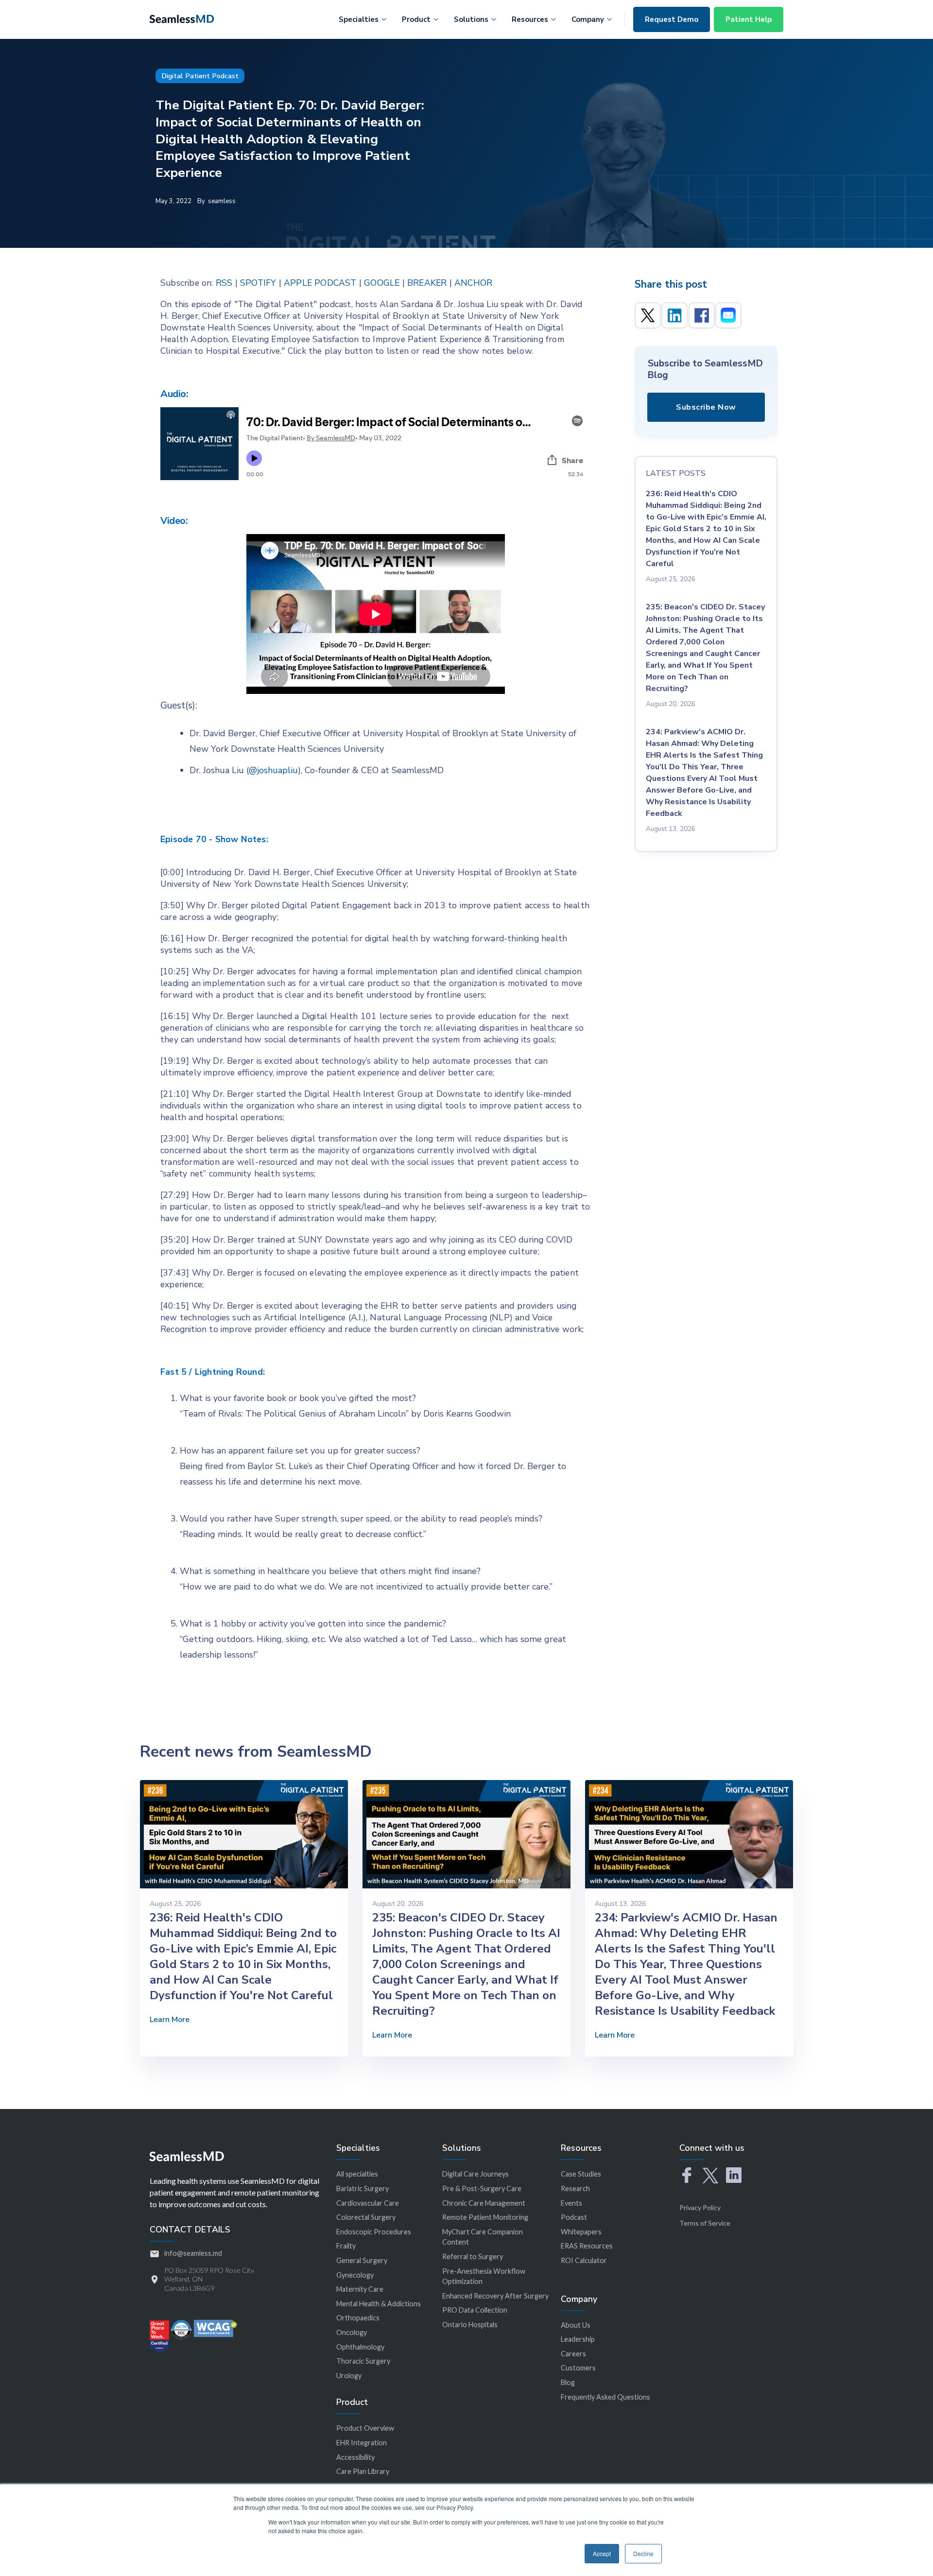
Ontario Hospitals (470, 2325)
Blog (568, 2382)
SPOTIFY (258, 283)
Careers (573, 2354)
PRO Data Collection (475, 2310)
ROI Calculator (584, 2260)
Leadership (578, 2339)
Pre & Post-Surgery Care (482, 2188)
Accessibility (355, 2457)
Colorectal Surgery (366, 2217)
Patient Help (749, 19)
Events (571, 2203)
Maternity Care (360, 2289)
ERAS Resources (587, 2246)
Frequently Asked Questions (605, 2397)
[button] (363, 18)
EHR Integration (362, 2443)
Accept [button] (602, 2553)
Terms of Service (705, 2223)
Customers (578, 2368)
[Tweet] (648, 315)
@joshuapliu (273, 770)
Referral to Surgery (473, 2256)
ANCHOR (473, 283)
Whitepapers (581, 2232)
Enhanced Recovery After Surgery (495, 2296)
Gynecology (355, 2275)
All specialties (357, 2174)
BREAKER (427, 283)
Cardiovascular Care (368, 2203)
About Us (576, 2325)
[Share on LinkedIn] (674, 315)
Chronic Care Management (484, 2203)
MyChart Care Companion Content (483, 2237)
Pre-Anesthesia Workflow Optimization (484, 2276)
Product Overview (365, 2428)
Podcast (574, 2217)
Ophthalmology (360, 2347)
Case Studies (581, 2174)
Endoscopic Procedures (374, 2232)
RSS (224, 283)
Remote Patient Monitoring (485, 2217)
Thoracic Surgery (363, 2361)
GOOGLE (382, 283)
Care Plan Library (363, 2471)
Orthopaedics (358, 2318)
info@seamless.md (193, 2253)
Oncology (352, 2332)
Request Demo (672, 19)
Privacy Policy (700, 2207)
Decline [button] (643, 2553)
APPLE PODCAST (320, 283)
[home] (182, 18)
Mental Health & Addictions (379, 2304)
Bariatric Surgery (363, 2188)
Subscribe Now (706, 407)
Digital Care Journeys (475, 2174)
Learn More (170, 2020)
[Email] (728, 315)
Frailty (346, 2246)
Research (575, 2188)
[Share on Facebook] (702, 315)
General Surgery (362, 2260)
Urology (349, 2376)
